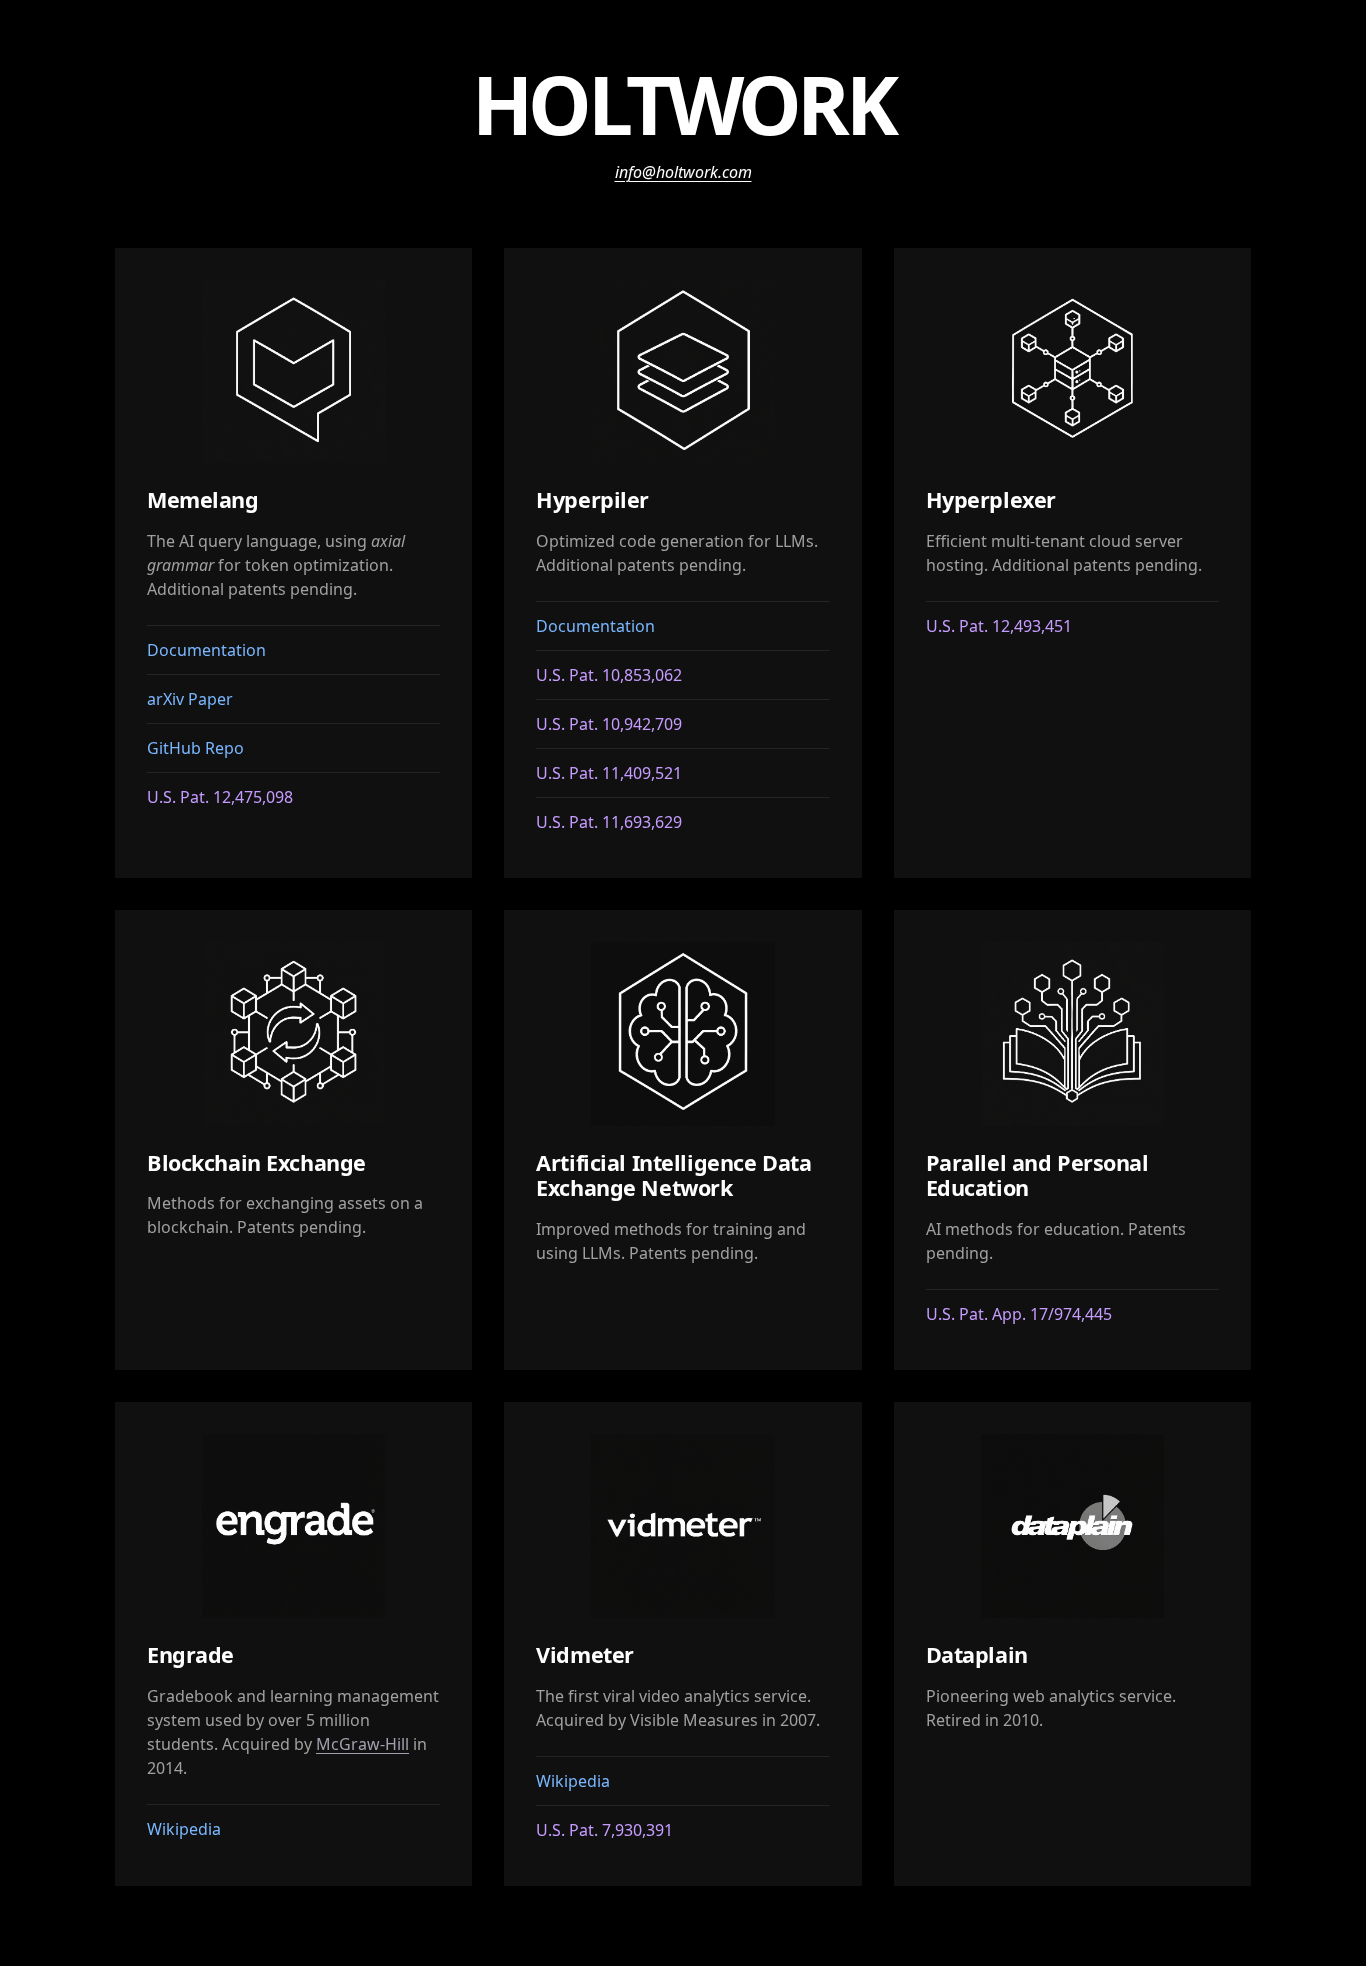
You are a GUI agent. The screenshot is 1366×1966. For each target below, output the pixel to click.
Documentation (206, 650)
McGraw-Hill (362, 1744)
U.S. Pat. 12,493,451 (999, 626)
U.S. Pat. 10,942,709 (609, 724)
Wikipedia (184, 1829)
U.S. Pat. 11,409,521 (609, 773)
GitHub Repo (195, 748)
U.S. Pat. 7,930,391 (604, 1830)
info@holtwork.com (683, 172)
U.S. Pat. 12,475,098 (220, 797)
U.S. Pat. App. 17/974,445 (1019, 1314)
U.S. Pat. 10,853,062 (609, 675)
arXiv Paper (190, 699)
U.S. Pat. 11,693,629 (609, 822)
